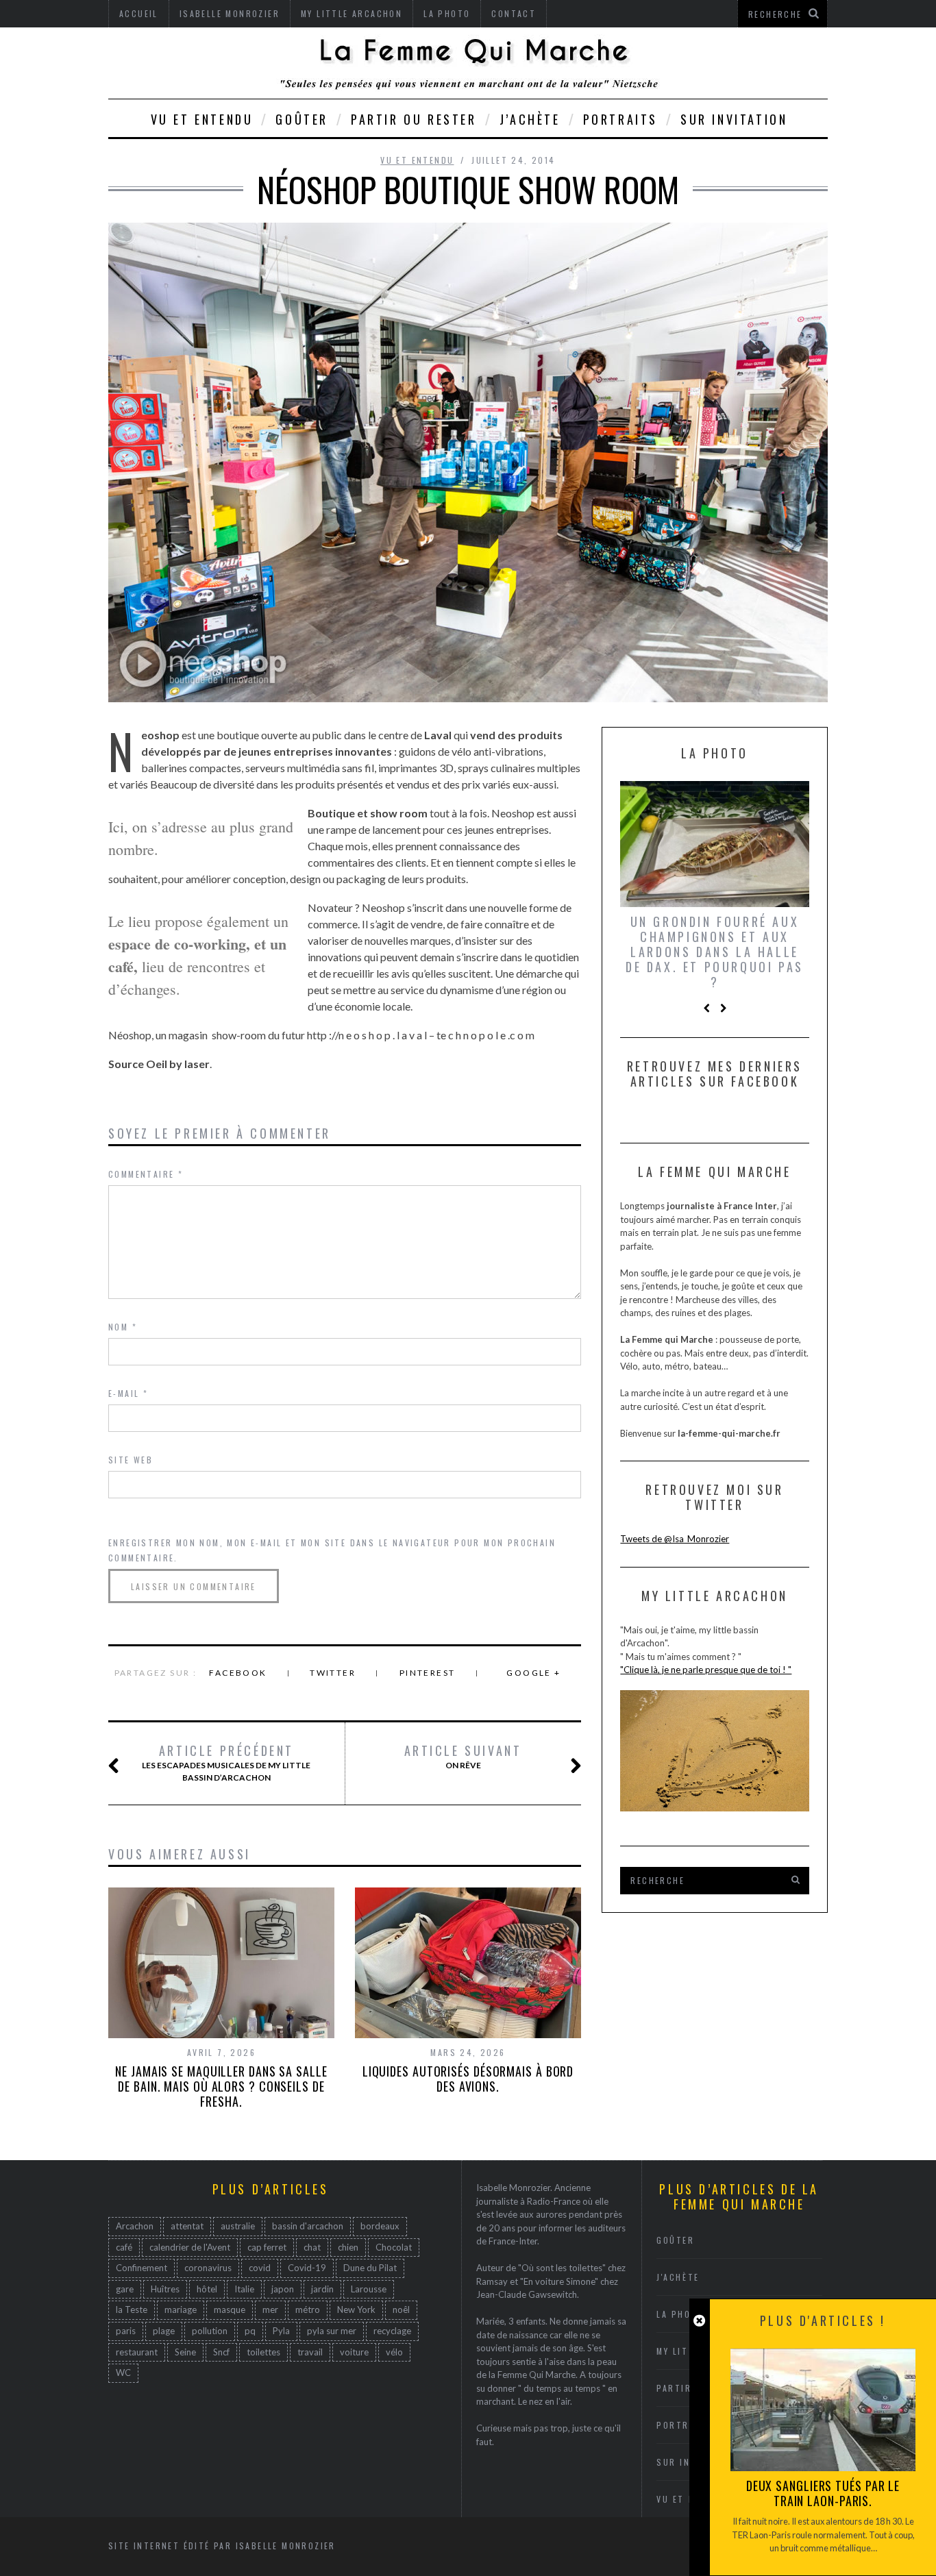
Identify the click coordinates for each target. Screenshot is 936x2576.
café (124, 2247)
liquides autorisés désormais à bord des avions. (468, 2079)
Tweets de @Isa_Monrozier (675, 1539)
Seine (185, 2352)
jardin (322, 2289)
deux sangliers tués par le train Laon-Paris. (823, 2493)
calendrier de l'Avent (190, 2247)
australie (238, 2226)
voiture (354, 2352)
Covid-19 (307, 2268)
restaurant (137, 2352)
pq (250, 2331)
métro (308, 2309)
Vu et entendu (202, 119)
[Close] (699, 2321)
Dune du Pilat (370, 2268)
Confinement (141, 2268)
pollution (210, 2331)
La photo (680, 2314)
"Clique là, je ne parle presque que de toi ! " (706, 1670)
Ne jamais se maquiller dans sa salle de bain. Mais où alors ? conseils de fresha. (221, 2086)
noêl (401, 2309)
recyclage (392, 2331)
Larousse (369, 2289)
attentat (187, 2226)
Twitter (333, 1673)
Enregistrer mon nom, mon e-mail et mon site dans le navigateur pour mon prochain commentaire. (332, 1550)
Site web (131, 1460)
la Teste (132, 2309)
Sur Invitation (734, 119)
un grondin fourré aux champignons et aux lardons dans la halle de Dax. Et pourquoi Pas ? (715, 952)
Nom (123, 1327)
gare (125, 2289)
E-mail (128, 1393)
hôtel (207, 2289)
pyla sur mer (332, 2331)
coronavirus (208, 2268)
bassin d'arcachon (308, 2226)
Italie (244, 2289)
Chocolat (394, 2247)
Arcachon (135, 2226)
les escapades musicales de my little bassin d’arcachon (226, 1763)
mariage (181, 2309)
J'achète (678, 2277)
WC (123, 2373)
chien (348, 2247)
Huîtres (165, 2289)
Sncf (221, 2352)
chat (312, 2247)
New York (356, 2309)
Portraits (620, 119)
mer (270, 2309)
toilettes (263, 2352)
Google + (533, 1673)
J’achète (530, 119)
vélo (394, 2352)
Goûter (302, 119)
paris (126, 2331)
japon (283, 2289)
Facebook (238, 1673)
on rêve (463, 1757)
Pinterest (428, 1673)
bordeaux (380, 2226)
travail (310, 2352)
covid (260, 2268)
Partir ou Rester (414, 119)
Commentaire (146, 1174)
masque (230, 2309)
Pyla (281, 2331)
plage (164, 2331)
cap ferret (267, 2247)
